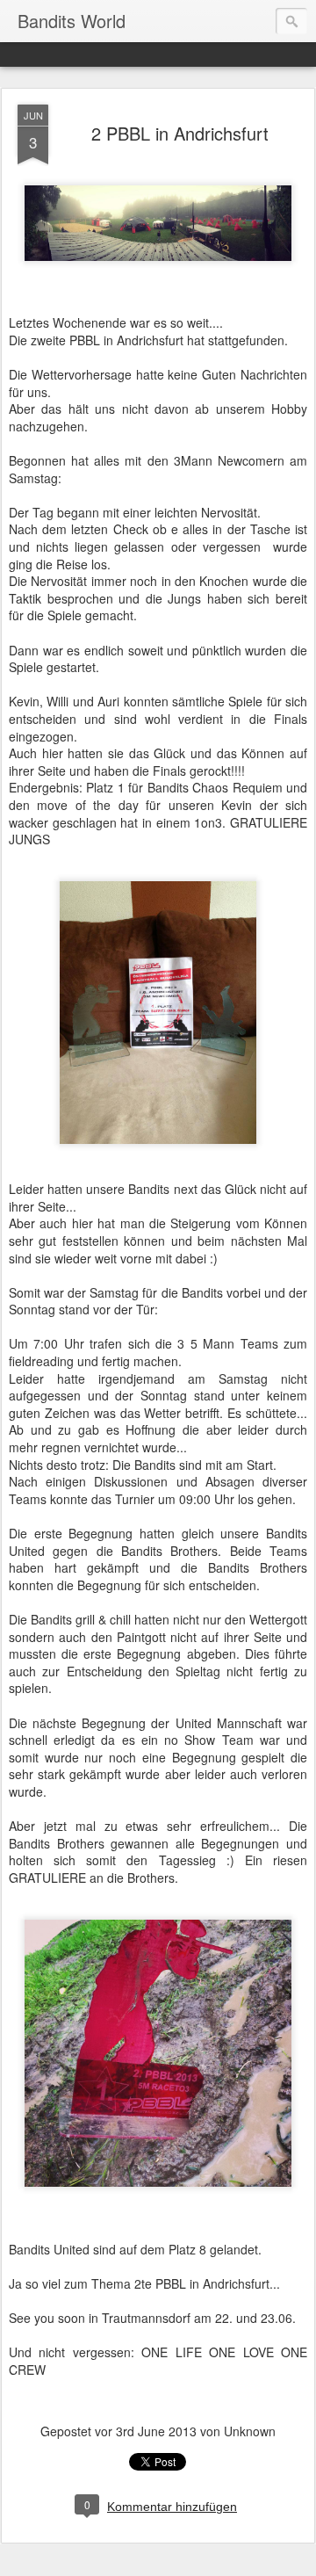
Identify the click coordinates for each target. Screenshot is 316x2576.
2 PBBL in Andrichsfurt (180, 133)
